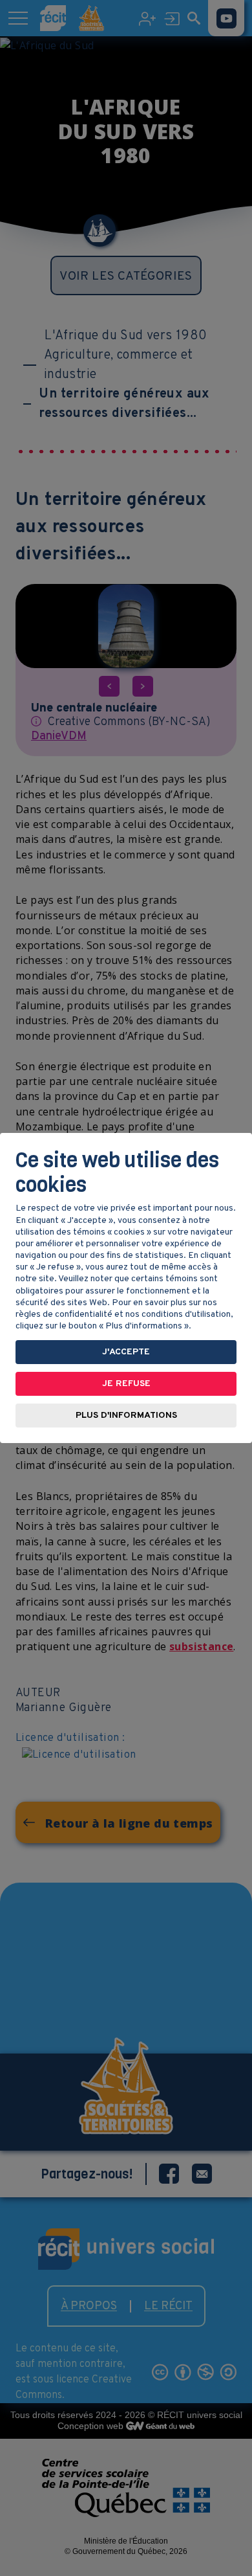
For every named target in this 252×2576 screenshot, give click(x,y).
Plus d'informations (126, 1416)
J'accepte (126, 1352)
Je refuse (126, 1384)
